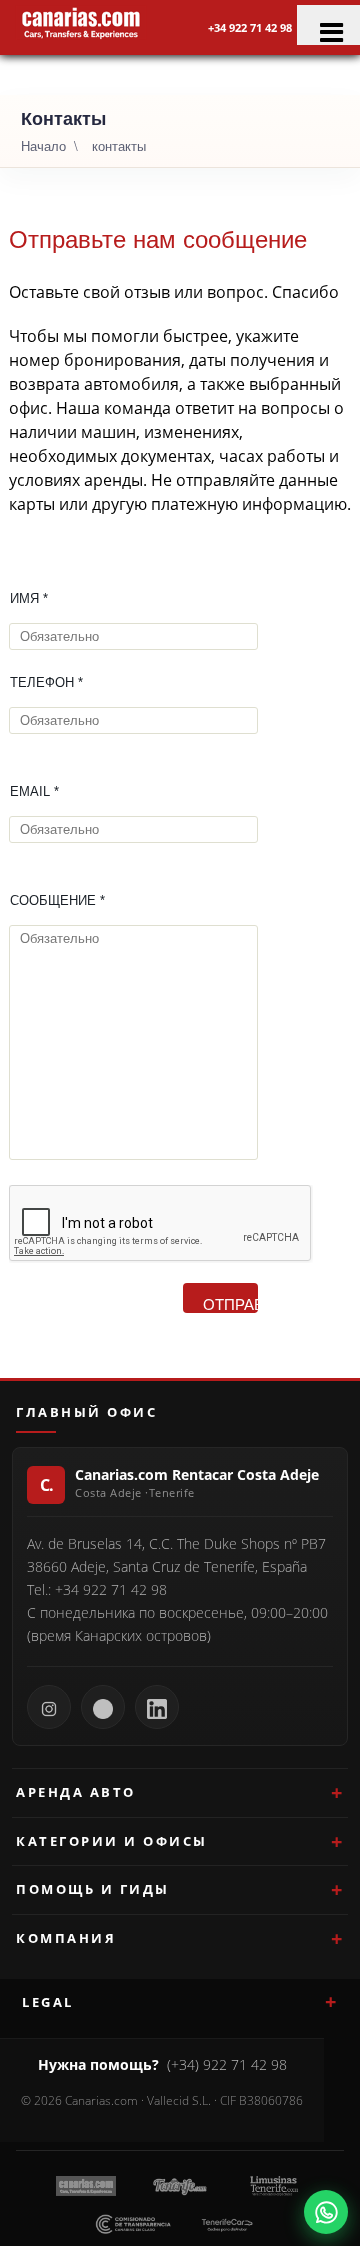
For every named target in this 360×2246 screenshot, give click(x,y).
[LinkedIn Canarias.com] (157, 1707)
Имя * (29, 598)
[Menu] (328, 25)
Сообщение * (57, 900)
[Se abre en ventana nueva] (326, 2212)
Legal (48, 2002)
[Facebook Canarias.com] (103, 1707)
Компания (66, 1938)
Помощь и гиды (93, 1889)
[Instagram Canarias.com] (49, 1707)
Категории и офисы (112, 1841)
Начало (43, 145)
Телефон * (46, 682)
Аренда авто (76, 1792)
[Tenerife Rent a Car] (81, 22)
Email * (34, 791)
